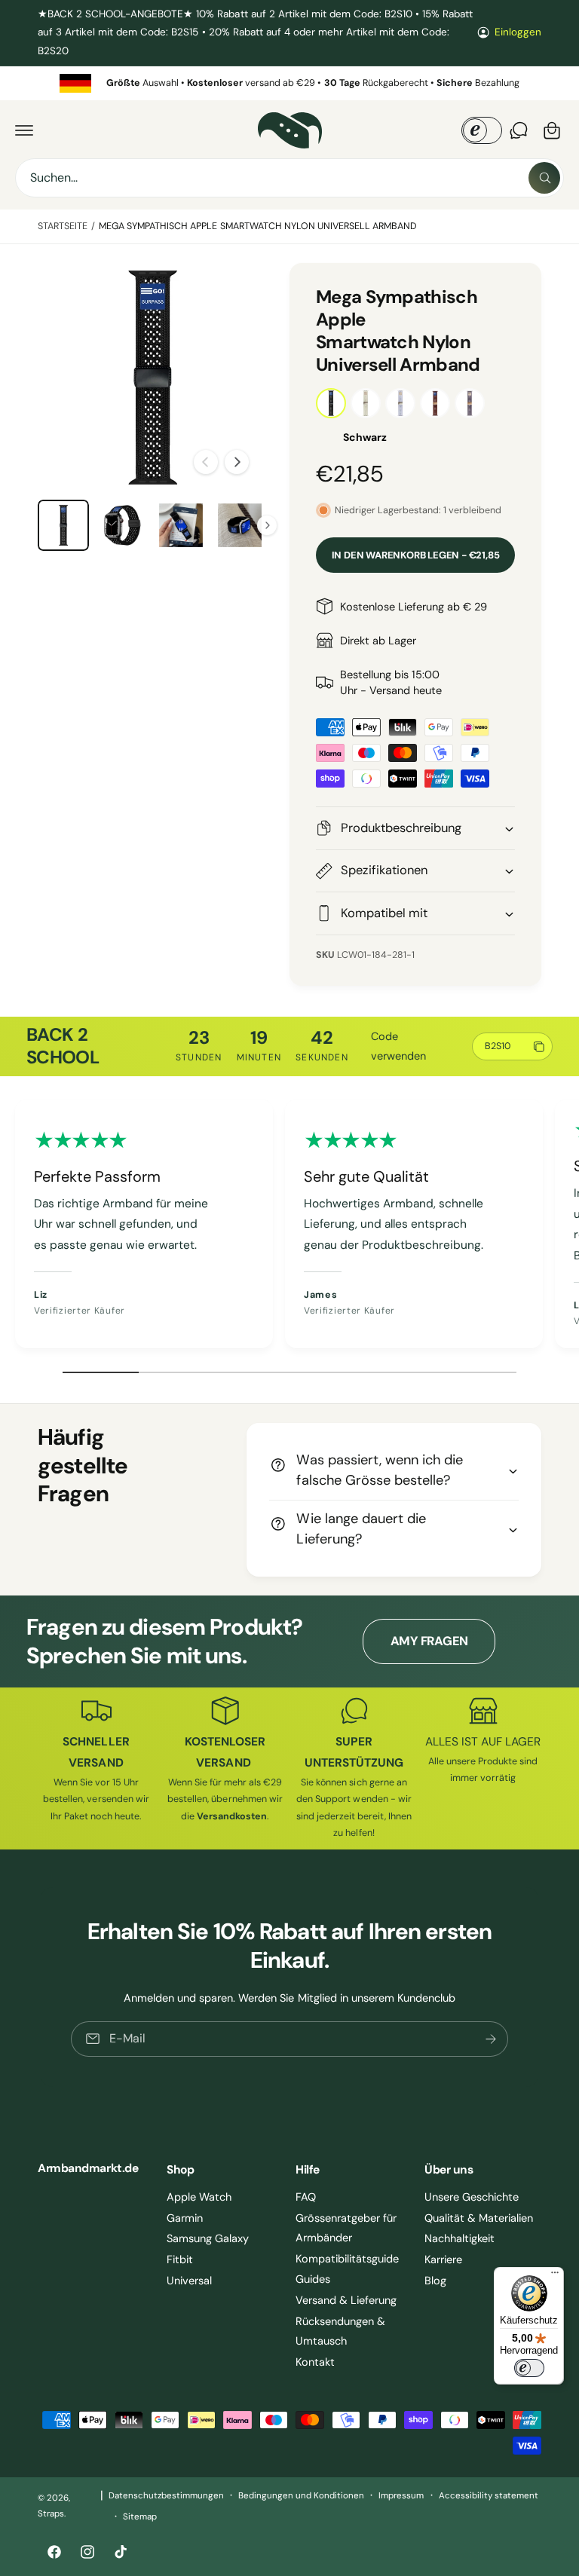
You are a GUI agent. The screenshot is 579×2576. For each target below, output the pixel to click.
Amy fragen (430, 1641)
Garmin (185, 2218)
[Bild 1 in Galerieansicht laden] (63, 525)
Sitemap (140, 2517)
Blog (435, 2281)
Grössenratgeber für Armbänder (346, 2228)
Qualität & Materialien (479, 2218)
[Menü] (555, 2276)
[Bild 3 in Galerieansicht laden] (181, 525)
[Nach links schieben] (206, 462)
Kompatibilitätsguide (347, 2259)
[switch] (529, 2368)
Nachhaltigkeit (460, 2238)
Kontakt (315, 2362)
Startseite (63, 226)
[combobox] (289, 178)
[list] (289, 83)
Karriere (443, 2259)
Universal (189, 2281)
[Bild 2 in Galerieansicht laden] (122, 525)
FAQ (306, 2197)
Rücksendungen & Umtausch (340, 2331)
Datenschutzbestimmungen (166, 2496)
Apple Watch (199, 2197)
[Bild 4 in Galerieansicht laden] (240, 525)
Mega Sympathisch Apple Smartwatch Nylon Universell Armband (258, 226)
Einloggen (518, 32)
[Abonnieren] (491, 2038)
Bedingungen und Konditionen (301, 2496)
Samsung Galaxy (208, 2238)
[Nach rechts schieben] (237, 462)
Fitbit (180, 2259)
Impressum (401, 2496)
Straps (51, 2514)
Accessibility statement (489, 2496)
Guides (313, 2279)
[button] (24, 130)
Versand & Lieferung (346, 2300)
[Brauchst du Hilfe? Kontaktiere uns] (519, 130)
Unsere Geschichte (472, 2197)
